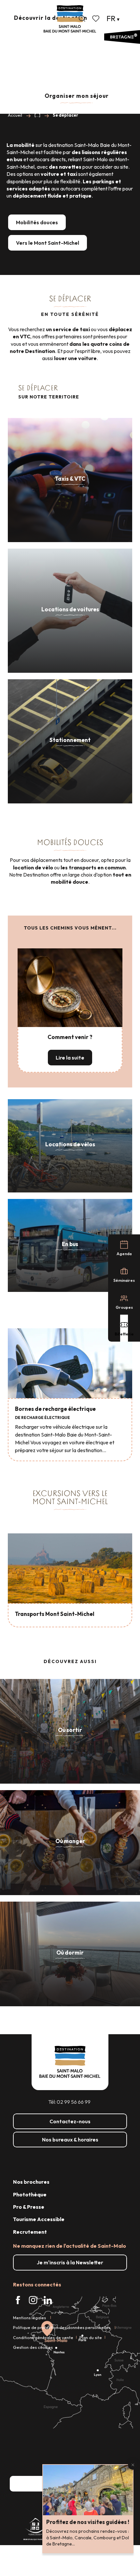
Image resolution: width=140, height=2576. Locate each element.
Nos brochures (31, 2182)
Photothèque (30, 2194)
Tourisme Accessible (39, 2219)
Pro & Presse (29, 2207)
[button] (82, 19)
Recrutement (30, 2232)
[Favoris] (96, 19)
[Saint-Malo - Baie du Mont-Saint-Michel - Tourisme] (70, 19)
